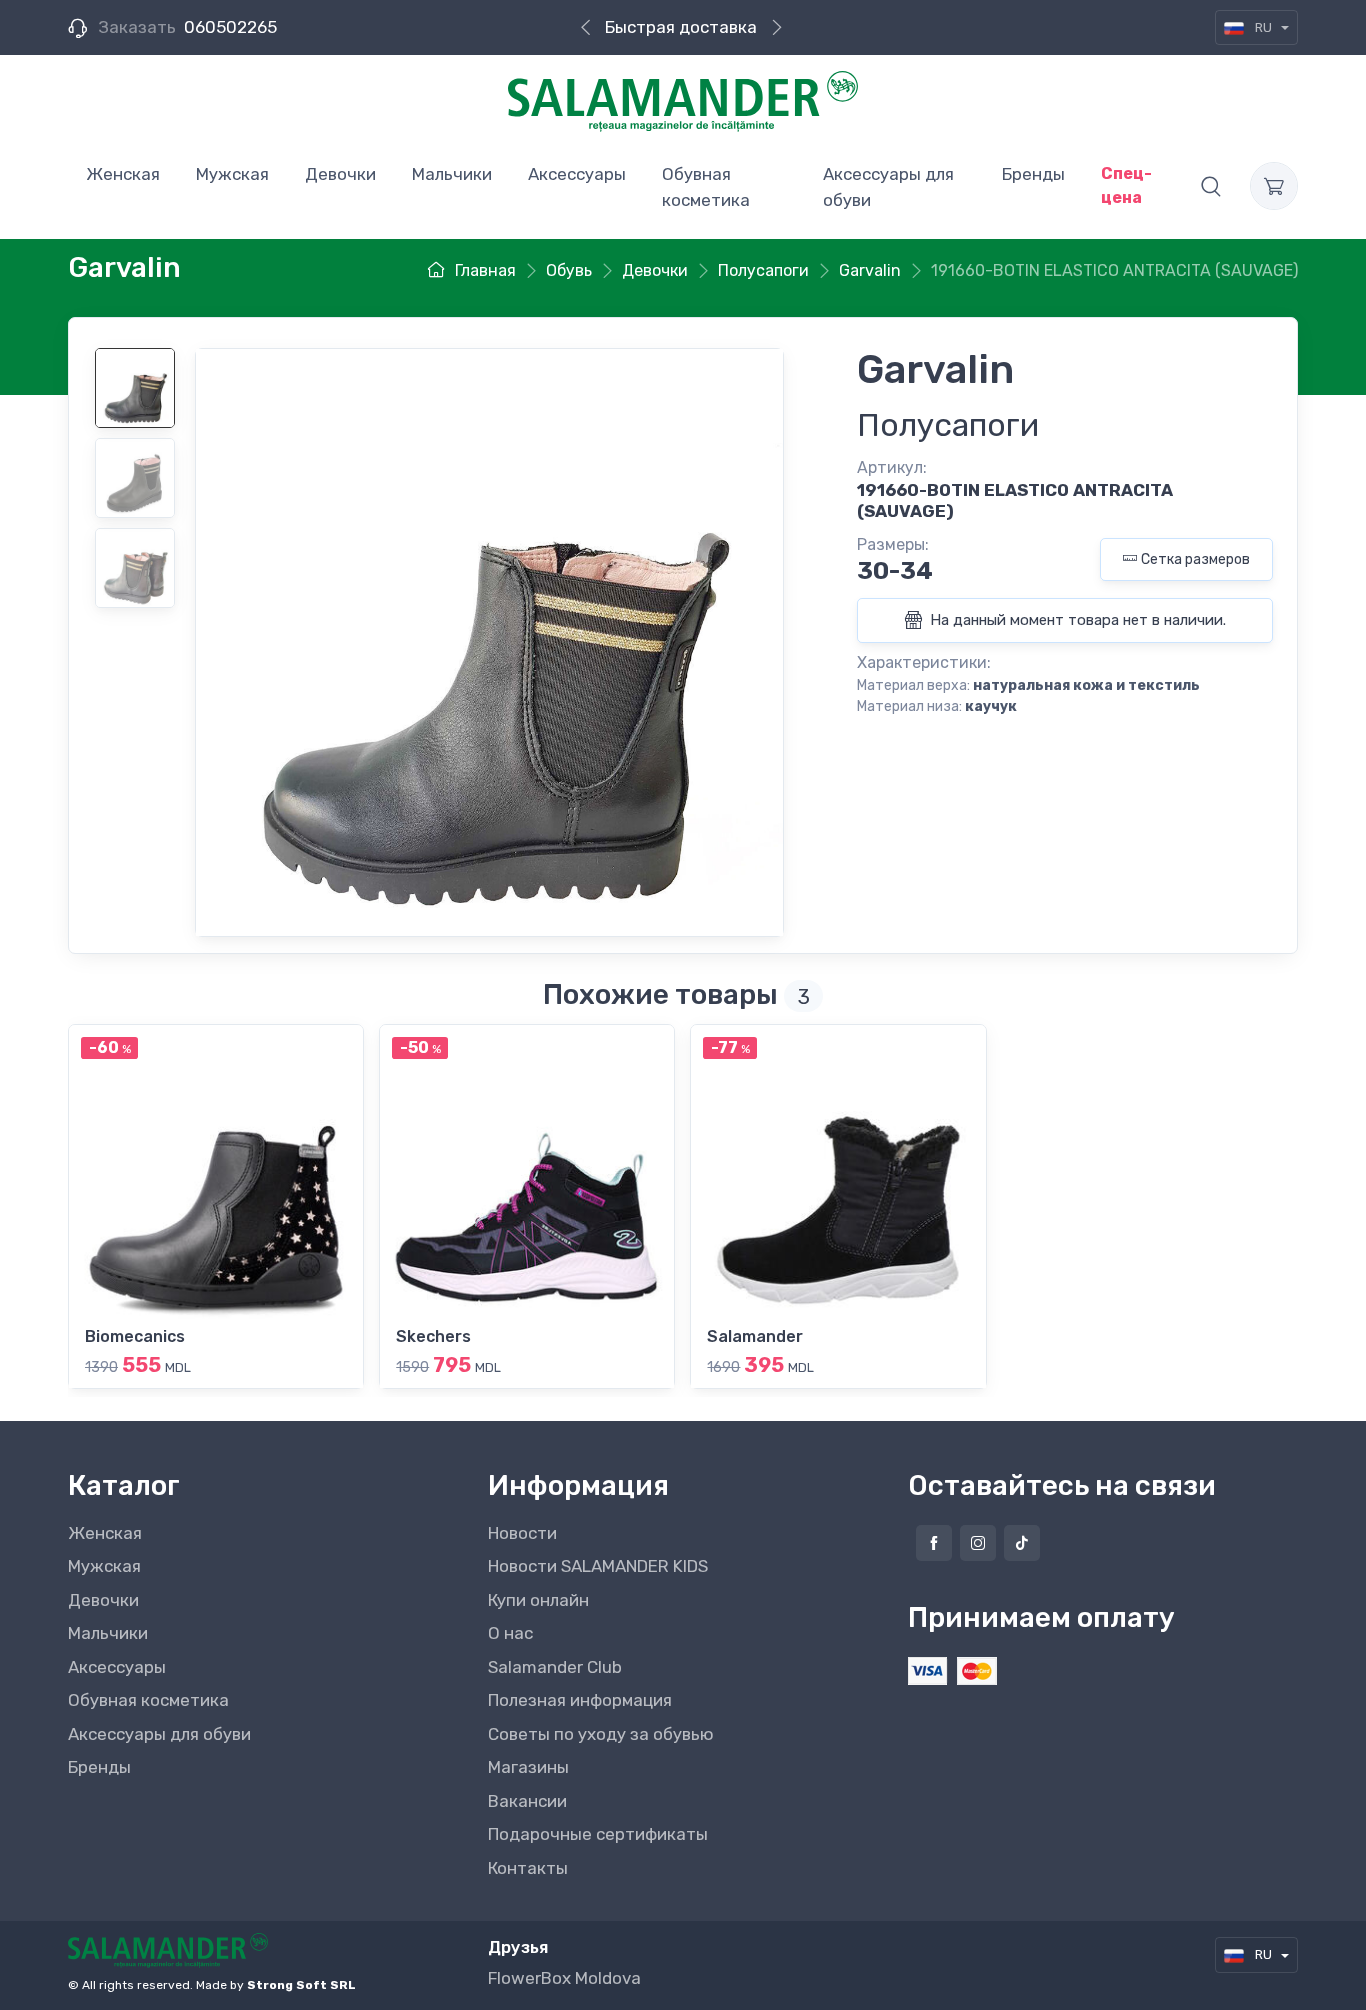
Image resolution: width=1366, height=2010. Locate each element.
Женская (105, 1533)
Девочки (103, 1600)
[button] (1211, 186)
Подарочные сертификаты (598, 1834)
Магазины (528, 1767)
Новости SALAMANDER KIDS (598, 1566)
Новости (522, 1533)
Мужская (104, 1566)
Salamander (755, 1336)
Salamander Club (555, 1667)
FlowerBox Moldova (564, 1978)
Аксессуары (117, 1667)
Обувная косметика (148, 1700)
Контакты (528, 1868)
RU (1263, 27)
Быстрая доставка (681, 27)
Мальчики (108, 1633)
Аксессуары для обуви (159, 1734)
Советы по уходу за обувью (601, 1734)
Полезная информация (580, 1700)
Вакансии (527, 1801)
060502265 (230, 27)
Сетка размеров (1195, 559)
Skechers (433, 1336)
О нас (510, 1633)
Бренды (99, 1767)
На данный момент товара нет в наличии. (1076, 620)
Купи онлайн (538, 1600)
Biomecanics (135, 1336)
